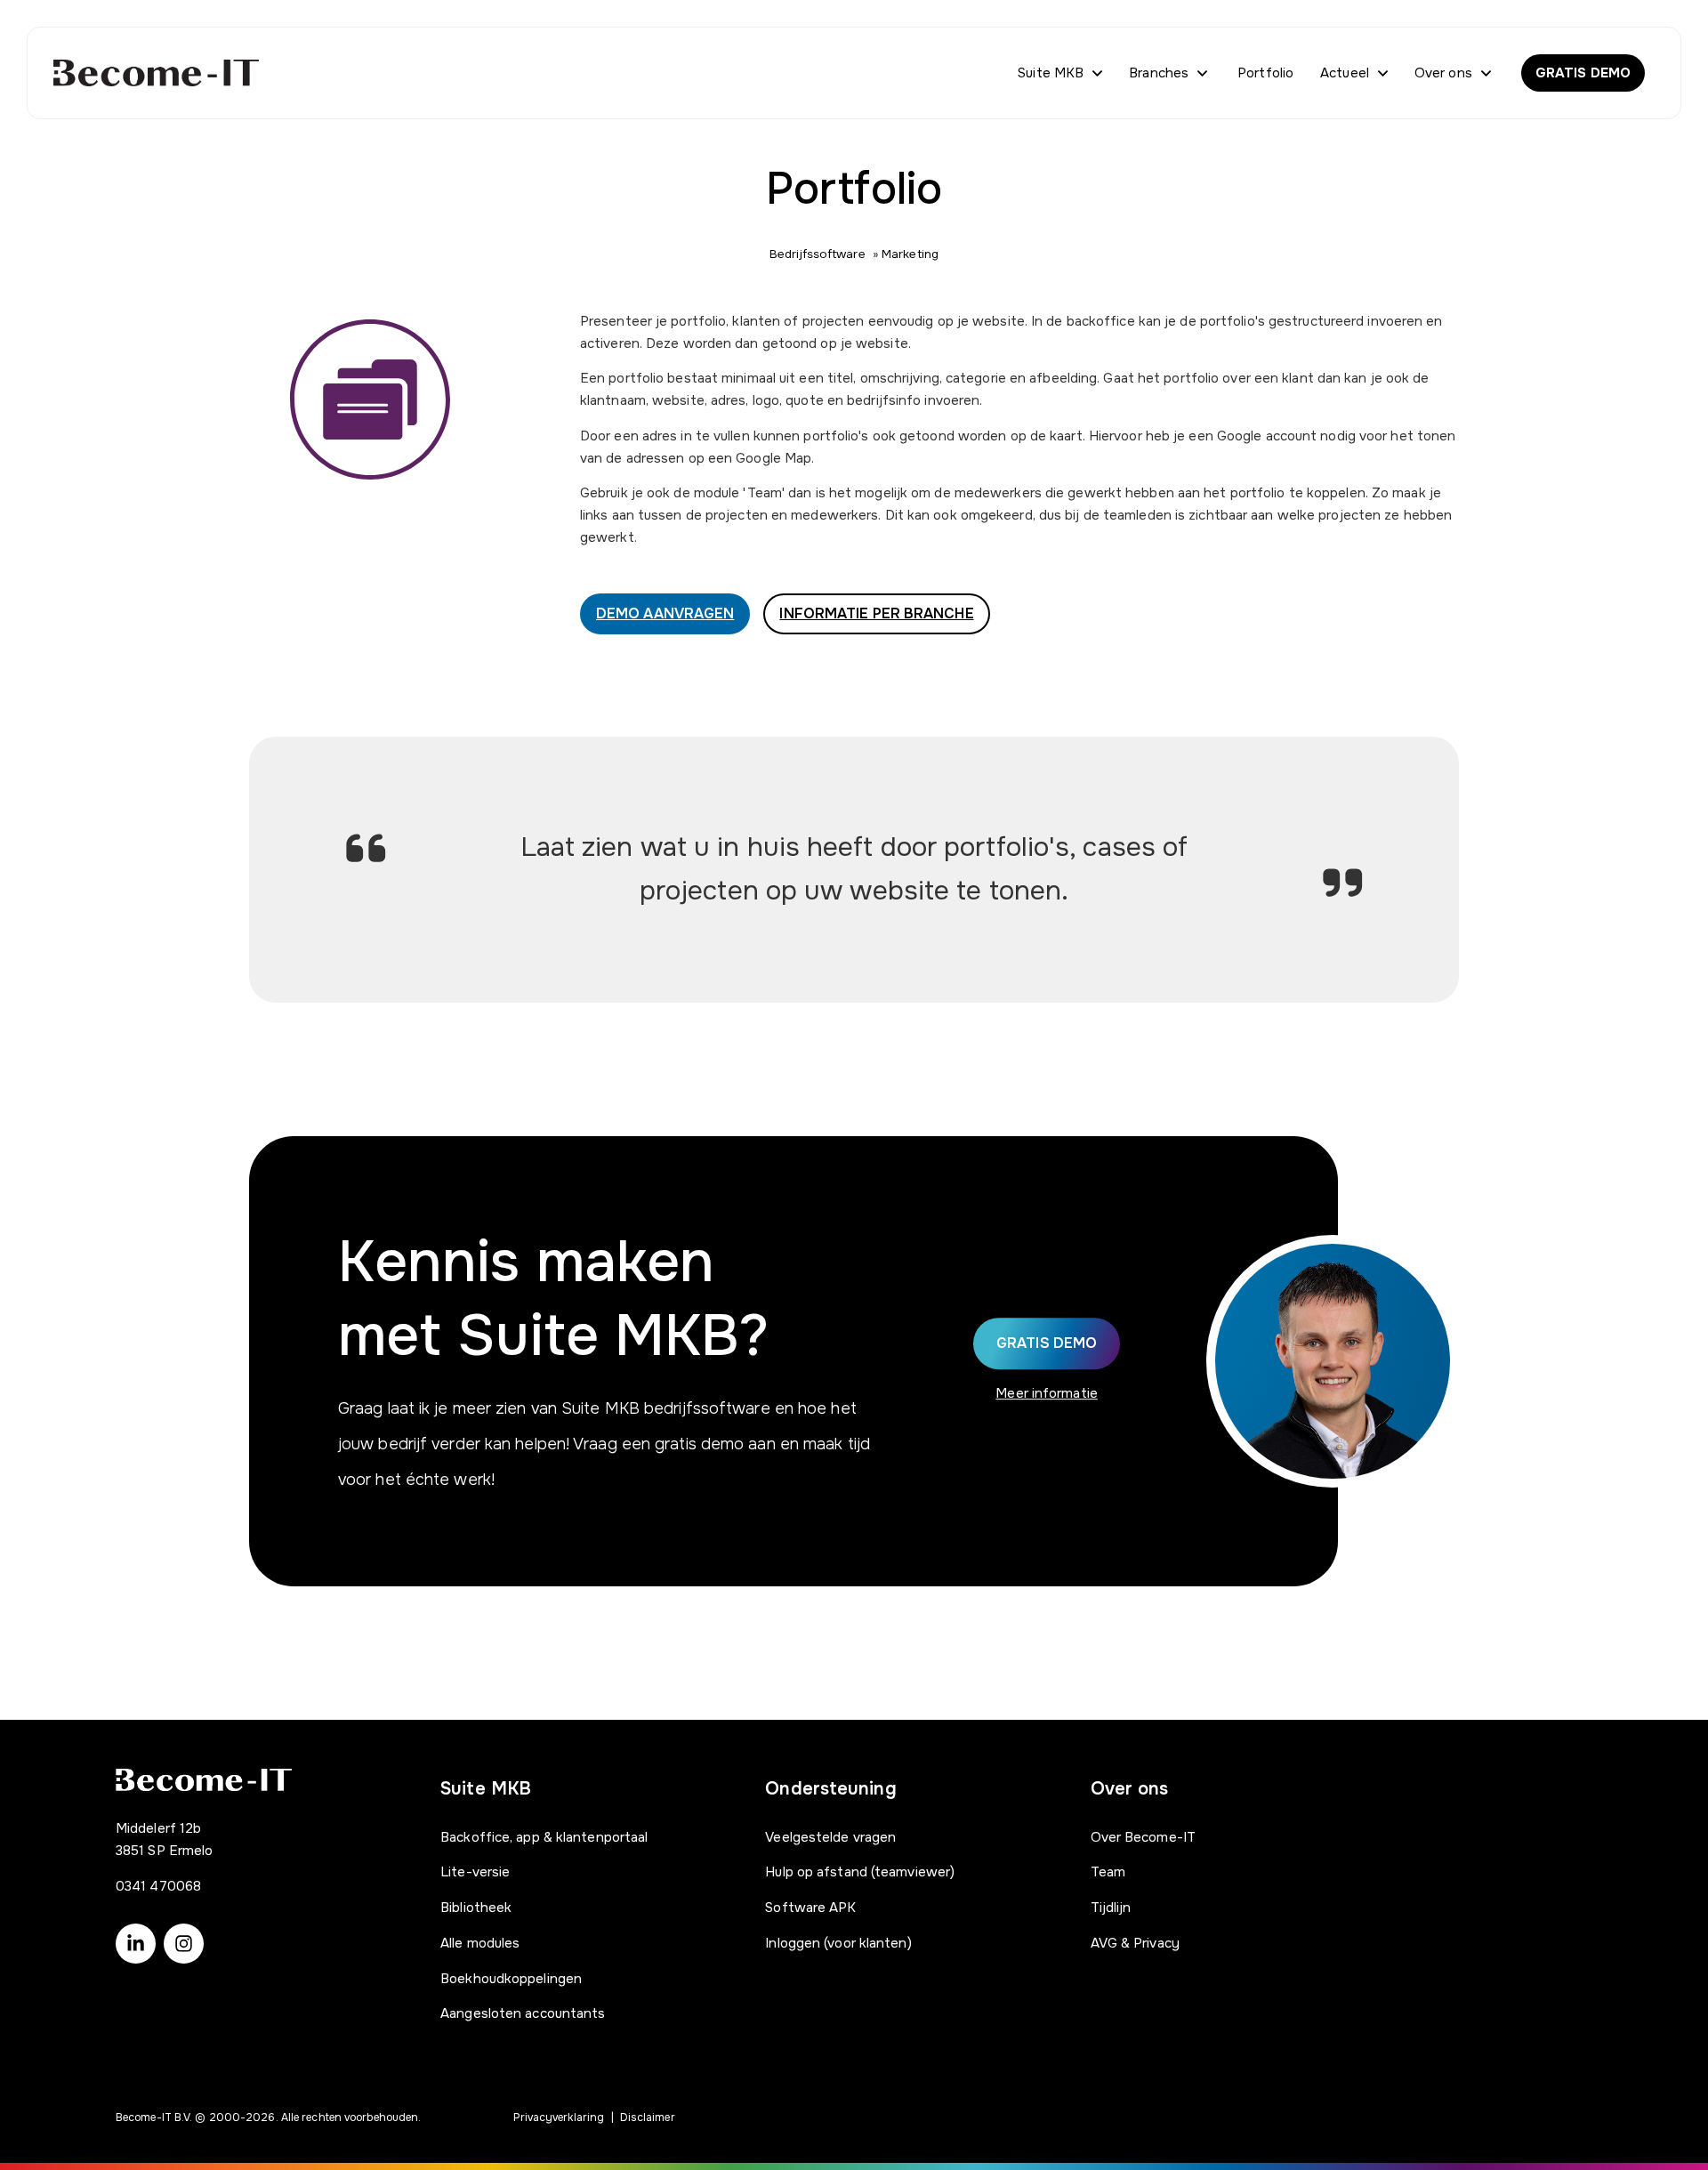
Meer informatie (1047, 1393)
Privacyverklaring (559, 2118)
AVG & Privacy (1135, 1943)
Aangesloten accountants (523, 2013)
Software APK (810, 1908)
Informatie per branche (876, 613)
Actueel (1345, 73)
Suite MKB (1051, 73)
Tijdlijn (1111, 1908)
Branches (1159, 73)
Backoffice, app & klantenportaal (544, 1837)
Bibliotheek (476, 1908)
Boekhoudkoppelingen (511, 1979)
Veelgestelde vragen (830, 1837)
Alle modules (480, 1943)
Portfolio (1265, 73)
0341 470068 (158, 1886)
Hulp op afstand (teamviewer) (860, 1872)
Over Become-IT (1143, 1837)
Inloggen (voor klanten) (838, 1943)
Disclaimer (648, 2118)
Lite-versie (475, 1872)
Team (1108, 1872)
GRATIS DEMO (1583, 73)
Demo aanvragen (665, 613)
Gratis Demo (1047, 1343)
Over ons (1443, 73)
